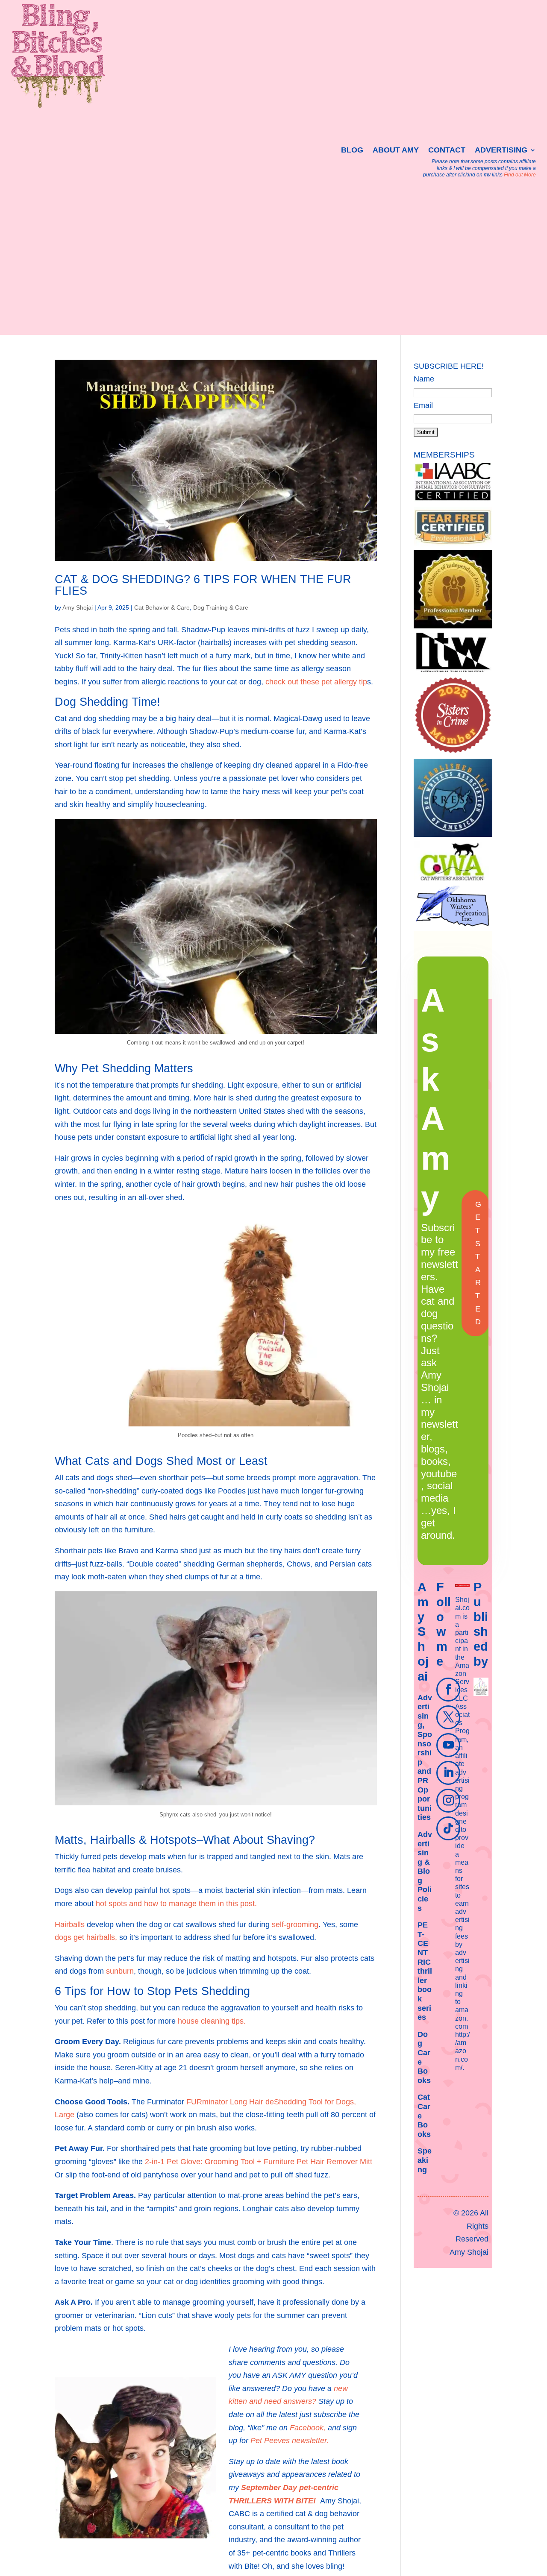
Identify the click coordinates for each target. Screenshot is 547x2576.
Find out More (520, 175)
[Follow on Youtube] (448, 1745)
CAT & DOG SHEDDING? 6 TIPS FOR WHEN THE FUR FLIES (203, 585)
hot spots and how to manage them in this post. (175, 1904)
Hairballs (70, 1925)
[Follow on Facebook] (448, 1690)
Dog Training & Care (221, 607)
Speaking (425, 2160)
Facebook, (308, 2428)
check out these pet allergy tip (316, 682)
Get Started (478, 1263)
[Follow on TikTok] (448, 1828)
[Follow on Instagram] (448, 1801)
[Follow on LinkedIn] (448, 1773)
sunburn (120, 1971)
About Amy (396, 151)
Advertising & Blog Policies (425, 1871)
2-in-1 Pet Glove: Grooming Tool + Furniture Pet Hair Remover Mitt (259, 2162)
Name (424, 379)
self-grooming (295, 1925)
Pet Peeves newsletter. (290, 2441)
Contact (447, 151)
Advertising (501, 151)
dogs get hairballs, (86, 1937)
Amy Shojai (78, 607)
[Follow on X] (448, 1717)
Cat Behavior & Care (162, 607)
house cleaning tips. (212, 2021)
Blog (352, 151)
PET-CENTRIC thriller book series (425, 1971)
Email (423, 405)
